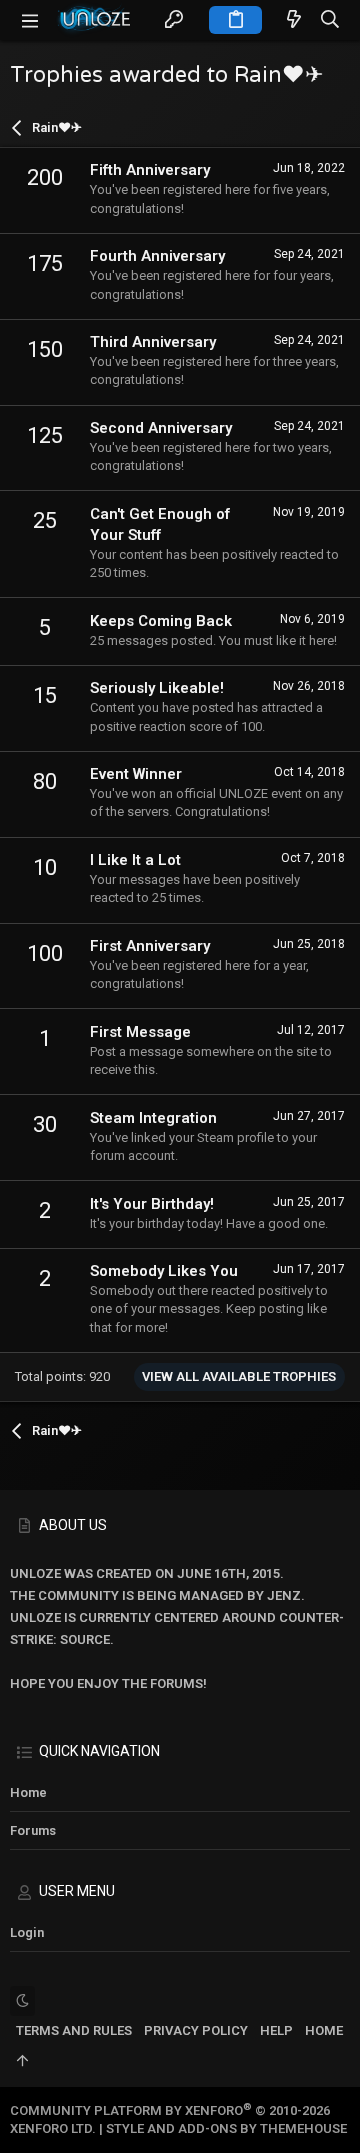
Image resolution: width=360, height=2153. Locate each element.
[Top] (22, 2062)
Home (28, 1792)
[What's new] (294, 20)
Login (27, 1932)
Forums (33, 1830)
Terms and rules (74, 2030)
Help (276, 2030)
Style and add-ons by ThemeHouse (226, 2128)
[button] (30, 20)
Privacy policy (196, 2030)
